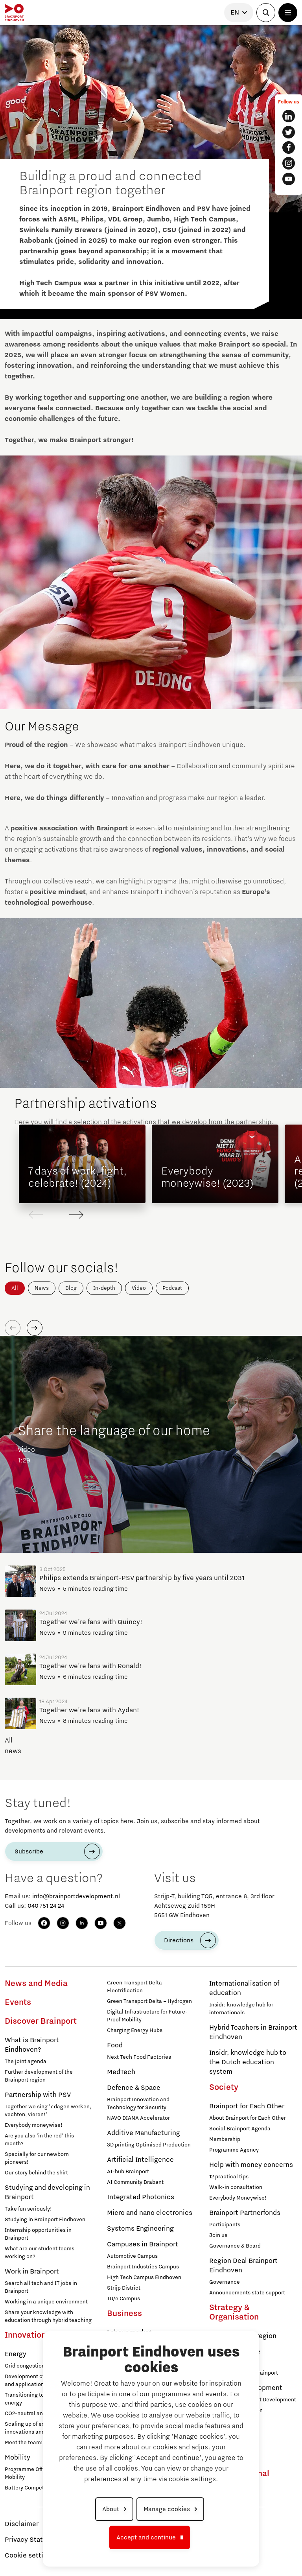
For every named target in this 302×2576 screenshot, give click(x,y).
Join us (218, 2235)
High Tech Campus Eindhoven (144, 2277)
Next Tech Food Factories (139, 2057)
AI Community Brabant (135, 2182)
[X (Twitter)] (120, 1923)
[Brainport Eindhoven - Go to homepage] (14, 13)
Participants (225, 2225)
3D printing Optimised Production (149, 2145)
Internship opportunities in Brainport (38, 2234)
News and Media (36, 1984)
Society (224, 2087)
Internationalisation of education (244, 1988)
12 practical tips (229, 2177)
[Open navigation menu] (288, 13)
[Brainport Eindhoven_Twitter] (289, 132)
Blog (71, 1288)
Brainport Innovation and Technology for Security (138, 2104)
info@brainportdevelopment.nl (76, 1896)
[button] (76, 1215)
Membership (225, 2139)
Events (18, 2003)
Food (115, 2045)
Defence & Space (134, 2088)
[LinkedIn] (82, 1923)
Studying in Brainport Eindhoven (45, 2220)
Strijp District (124, 2288)
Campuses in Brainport (143, 2244)
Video (139, 1288)
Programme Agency (234, 2150)
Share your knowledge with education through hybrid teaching (48, 2316)
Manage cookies (167, 2509)
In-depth (104, 1288)
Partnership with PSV (38, 2095)
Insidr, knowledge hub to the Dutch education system (248, 2062)
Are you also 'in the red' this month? (39, 2140)
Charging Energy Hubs (135, 2030)
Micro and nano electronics (150, 2213)
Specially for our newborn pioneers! (37, 2158)
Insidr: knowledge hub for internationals (241, 2009)
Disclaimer (22, 2524)
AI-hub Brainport (128, 2172)
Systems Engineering (140, 2229)
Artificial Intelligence (140, 2160)
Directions (179, 1940)
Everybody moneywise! (34, 2125)
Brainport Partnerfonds (245, 2213)
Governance (225, 2282)
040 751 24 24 (46, 1906)
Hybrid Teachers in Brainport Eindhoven (253, 2032)
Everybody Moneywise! (238, 2198)
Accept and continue (146, 2537)
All (15, 1288)
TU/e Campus (123, 2299)
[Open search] (266, 13)
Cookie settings (30, 2556)
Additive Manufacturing (144, 2133)
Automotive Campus (132, 2256)
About (111, 2509)
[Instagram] (63, 1923)
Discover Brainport (41, 2021)
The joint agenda (26, 2062)
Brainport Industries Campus (143, 2267)
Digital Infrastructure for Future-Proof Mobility (147, 2016)
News (42, 1288)
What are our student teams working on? (40, 2253)
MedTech (121, 2072)
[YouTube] (101, 1923)
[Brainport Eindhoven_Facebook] (289, 148)
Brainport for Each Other (247, 2106)
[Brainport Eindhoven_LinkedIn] (289, 116)
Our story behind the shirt (36, 2173)
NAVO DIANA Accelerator (138, 2118)
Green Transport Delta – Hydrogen (149, 2001)
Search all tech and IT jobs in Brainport (41, 2287)
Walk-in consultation (236, 2187)
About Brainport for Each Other (248, 2118)
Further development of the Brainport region (39, 2076)
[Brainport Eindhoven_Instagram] (289, 163)
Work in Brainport (32, 2272)
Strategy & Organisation (234, 2312)
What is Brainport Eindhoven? (32, 2045)
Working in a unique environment (46, 2302)
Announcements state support (247, 2293)
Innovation (25, 2335)
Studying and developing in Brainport (47, 2192)
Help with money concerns (251, 2165)
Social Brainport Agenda (240, 2129)
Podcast (172, 1288)
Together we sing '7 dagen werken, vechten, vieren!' (48, 2111)
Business (124, 2314)
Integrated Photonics (141, 2197)
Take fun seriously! (28, 2209)
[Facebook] (44, 1923)
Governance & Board (235, 2246)
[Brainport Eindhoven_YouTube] (289, 179)
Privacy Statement (34, 2540)
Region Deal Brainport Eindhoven (243, 2266)
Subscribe (29, 1851)
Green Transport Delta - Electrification (136, 1987)
